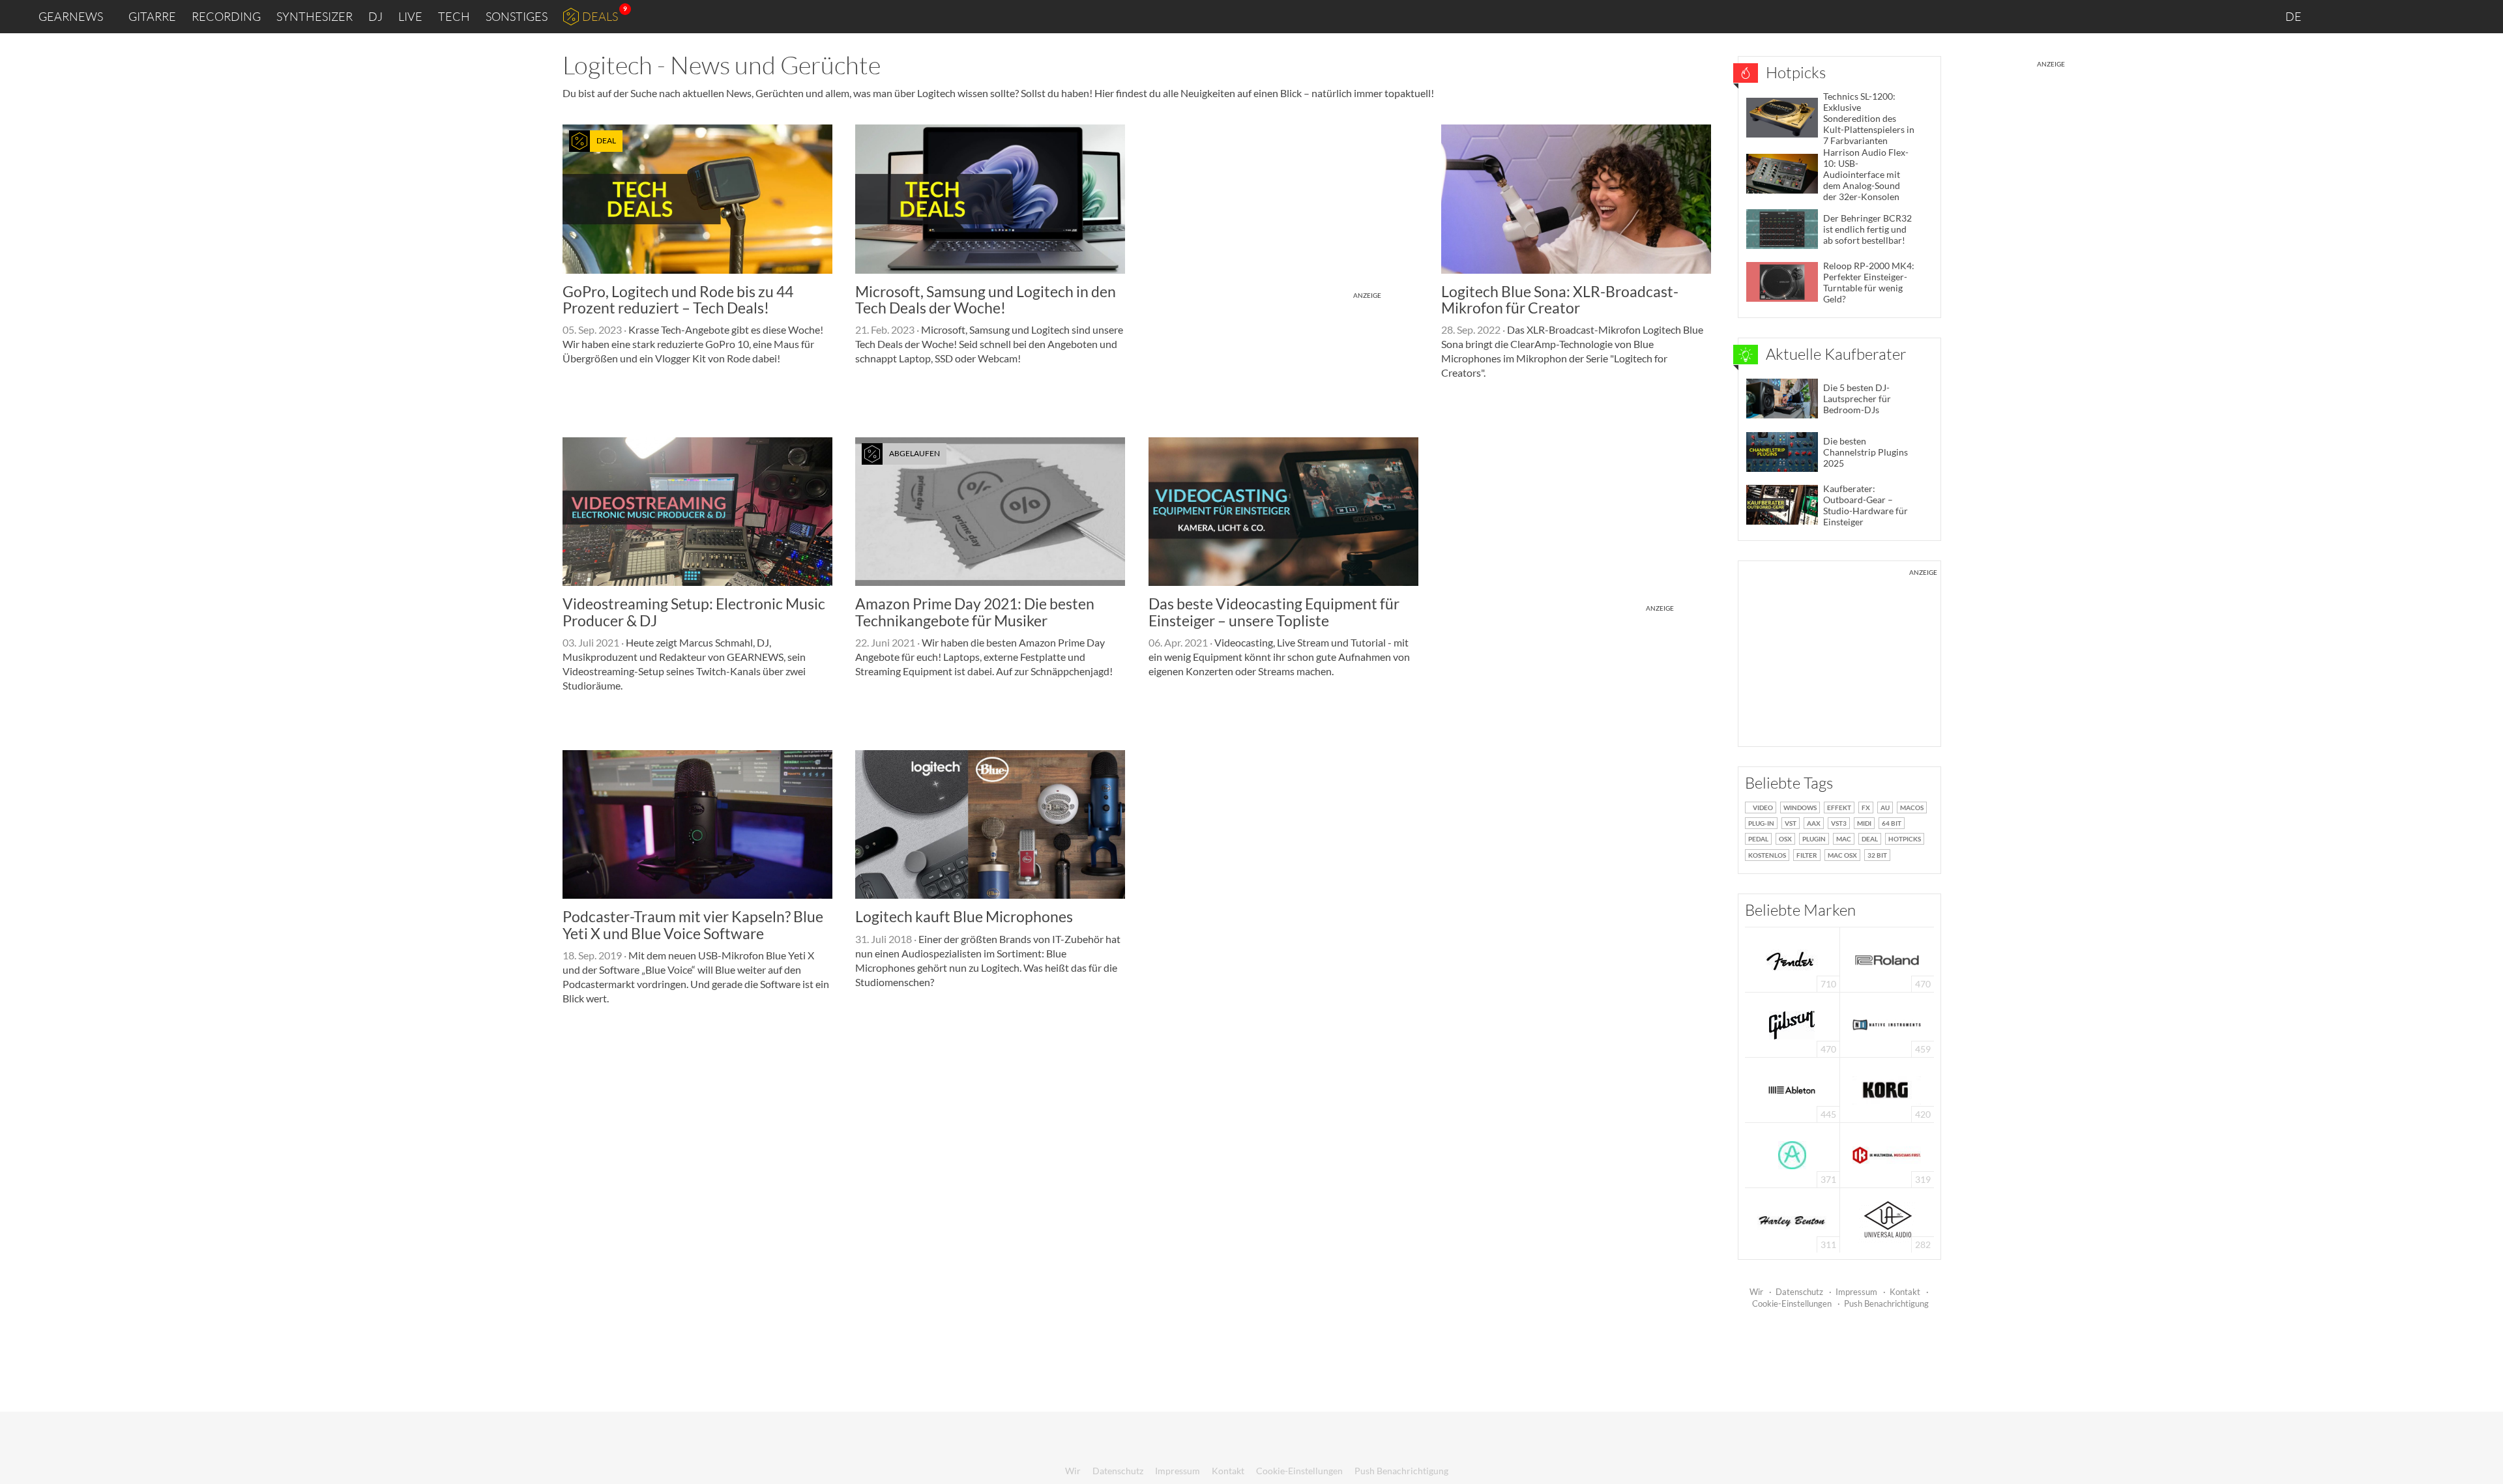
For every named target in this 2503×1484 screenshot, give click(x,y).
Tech (454, 16)
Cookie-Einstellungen (1792, 1303)
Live (410, 16)
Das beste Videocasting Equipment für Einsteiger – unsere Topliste (1274, 612)
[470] (1792, 1024)
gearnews (71, 16)
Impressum (1856, 1292)
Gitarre (152, 16)
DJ (375, 16)
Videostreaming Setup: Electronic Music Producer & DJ (694, 612)
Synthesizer (315, 16)
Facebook (2391, 16)
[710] (1792, 958)
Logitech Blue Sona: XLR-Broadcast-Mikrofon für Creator (1560, 299)
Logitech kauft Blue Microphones (964, 916)
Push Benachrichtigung (1886, 1303)
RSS (2450, 17)
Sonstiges (517, 16)
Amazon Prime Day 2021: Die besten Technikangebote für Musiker (975, 612)
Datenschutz (1799, 1292)
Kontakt (1905, 1292)
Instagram (2364, 16)
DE (2294, 16)
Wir (1756, 1292)
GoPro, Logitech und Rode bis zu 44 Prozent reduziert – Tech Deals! (678, 299)
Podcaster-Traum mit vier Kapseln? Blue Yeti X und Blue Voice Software (693, 924)
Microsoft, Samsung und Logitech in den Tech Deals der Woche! (986, 299)
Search (2483, 17)
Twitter (2419, 16)
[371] (1792, 1154)
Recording (226, 16)
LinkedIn (2335, 16)
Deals (600, 16)
